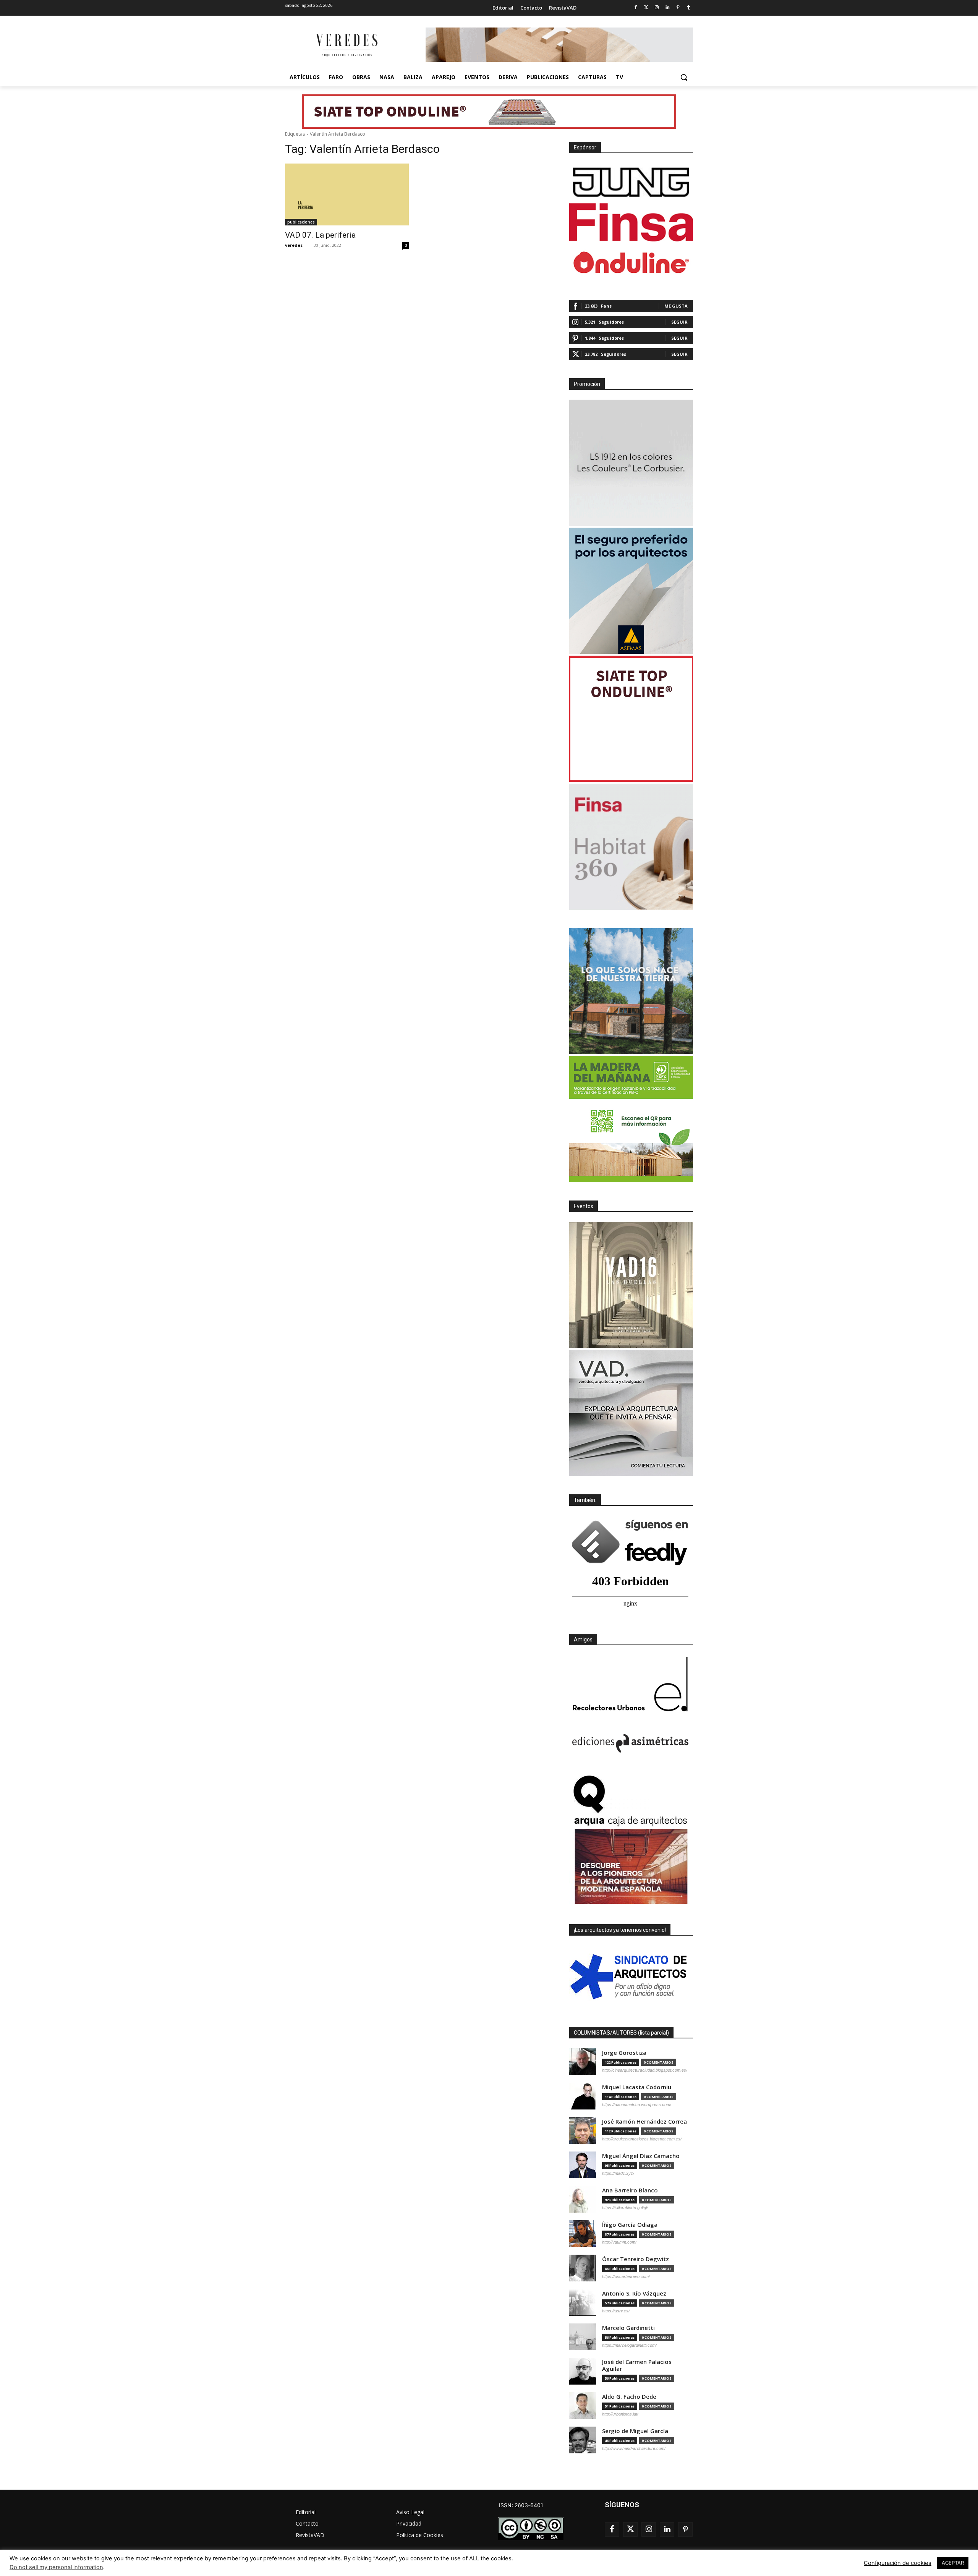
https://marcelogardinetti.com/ (629, 2345)
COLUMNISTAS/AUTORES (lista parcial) (621, 2033)
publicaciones (301, 222)
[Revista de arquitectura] (346, 45)
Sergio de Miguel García (635, 2431)
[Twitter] (646, 8)
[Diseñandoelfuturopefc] (631, 1119)
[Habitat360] (631, 847)
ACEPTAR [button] (953, 2563)
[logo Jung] (631, 182)
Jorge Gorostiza (624, 2053)
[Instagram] (657, 8)
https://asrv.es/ (616, 2311)
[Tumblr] (689, 8)
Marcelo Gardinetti (628, 2328)
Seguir (679, 322)
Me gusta (676, 306)
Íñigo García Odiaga (630, 2225)
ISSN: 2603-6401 (521, 2505)
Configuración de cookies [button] (898, 2563)
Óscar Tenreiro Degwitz (636, 2259)
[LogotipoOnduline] (631, 262)
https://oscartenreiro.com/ (626, 2276)
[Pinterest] (678, 8)
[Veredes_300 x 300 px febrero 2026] (631, 991)
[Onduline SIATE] (631, 719)
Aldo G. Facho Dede (629, 2397)
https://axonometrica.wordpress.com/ (637, 2105)
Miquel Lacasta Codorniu (637, 2087)
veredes (294, 245)
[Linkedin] (668, 8)
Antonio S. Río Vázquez (634, 2293)
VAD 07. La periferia (320, 235)
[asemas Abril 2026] (631, 591)
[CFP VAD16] (631, 1285)
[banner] (631, 1413)
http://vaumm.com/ (619, 2242)
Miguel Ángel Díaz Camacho (641, 2156)
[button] (684, 77)
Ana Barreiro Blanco (630, 2190)
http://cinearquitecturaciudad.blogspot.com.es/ (645, 2070)
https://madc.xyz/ (618, 2173)
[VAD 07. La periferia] (347, 194)
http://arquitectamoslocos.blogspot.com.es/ (642, 2139)
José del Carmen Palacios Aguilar (637, 2365)
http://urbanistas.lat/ (620, 2414)
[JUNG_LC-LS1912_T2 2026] (631, 463)
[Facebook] (636, 8)
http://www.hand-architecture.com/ (634, 2448)
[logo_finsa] (631, 222)
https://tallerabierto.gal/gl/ (625, 2208)
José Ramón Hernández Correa (644, 2122)
